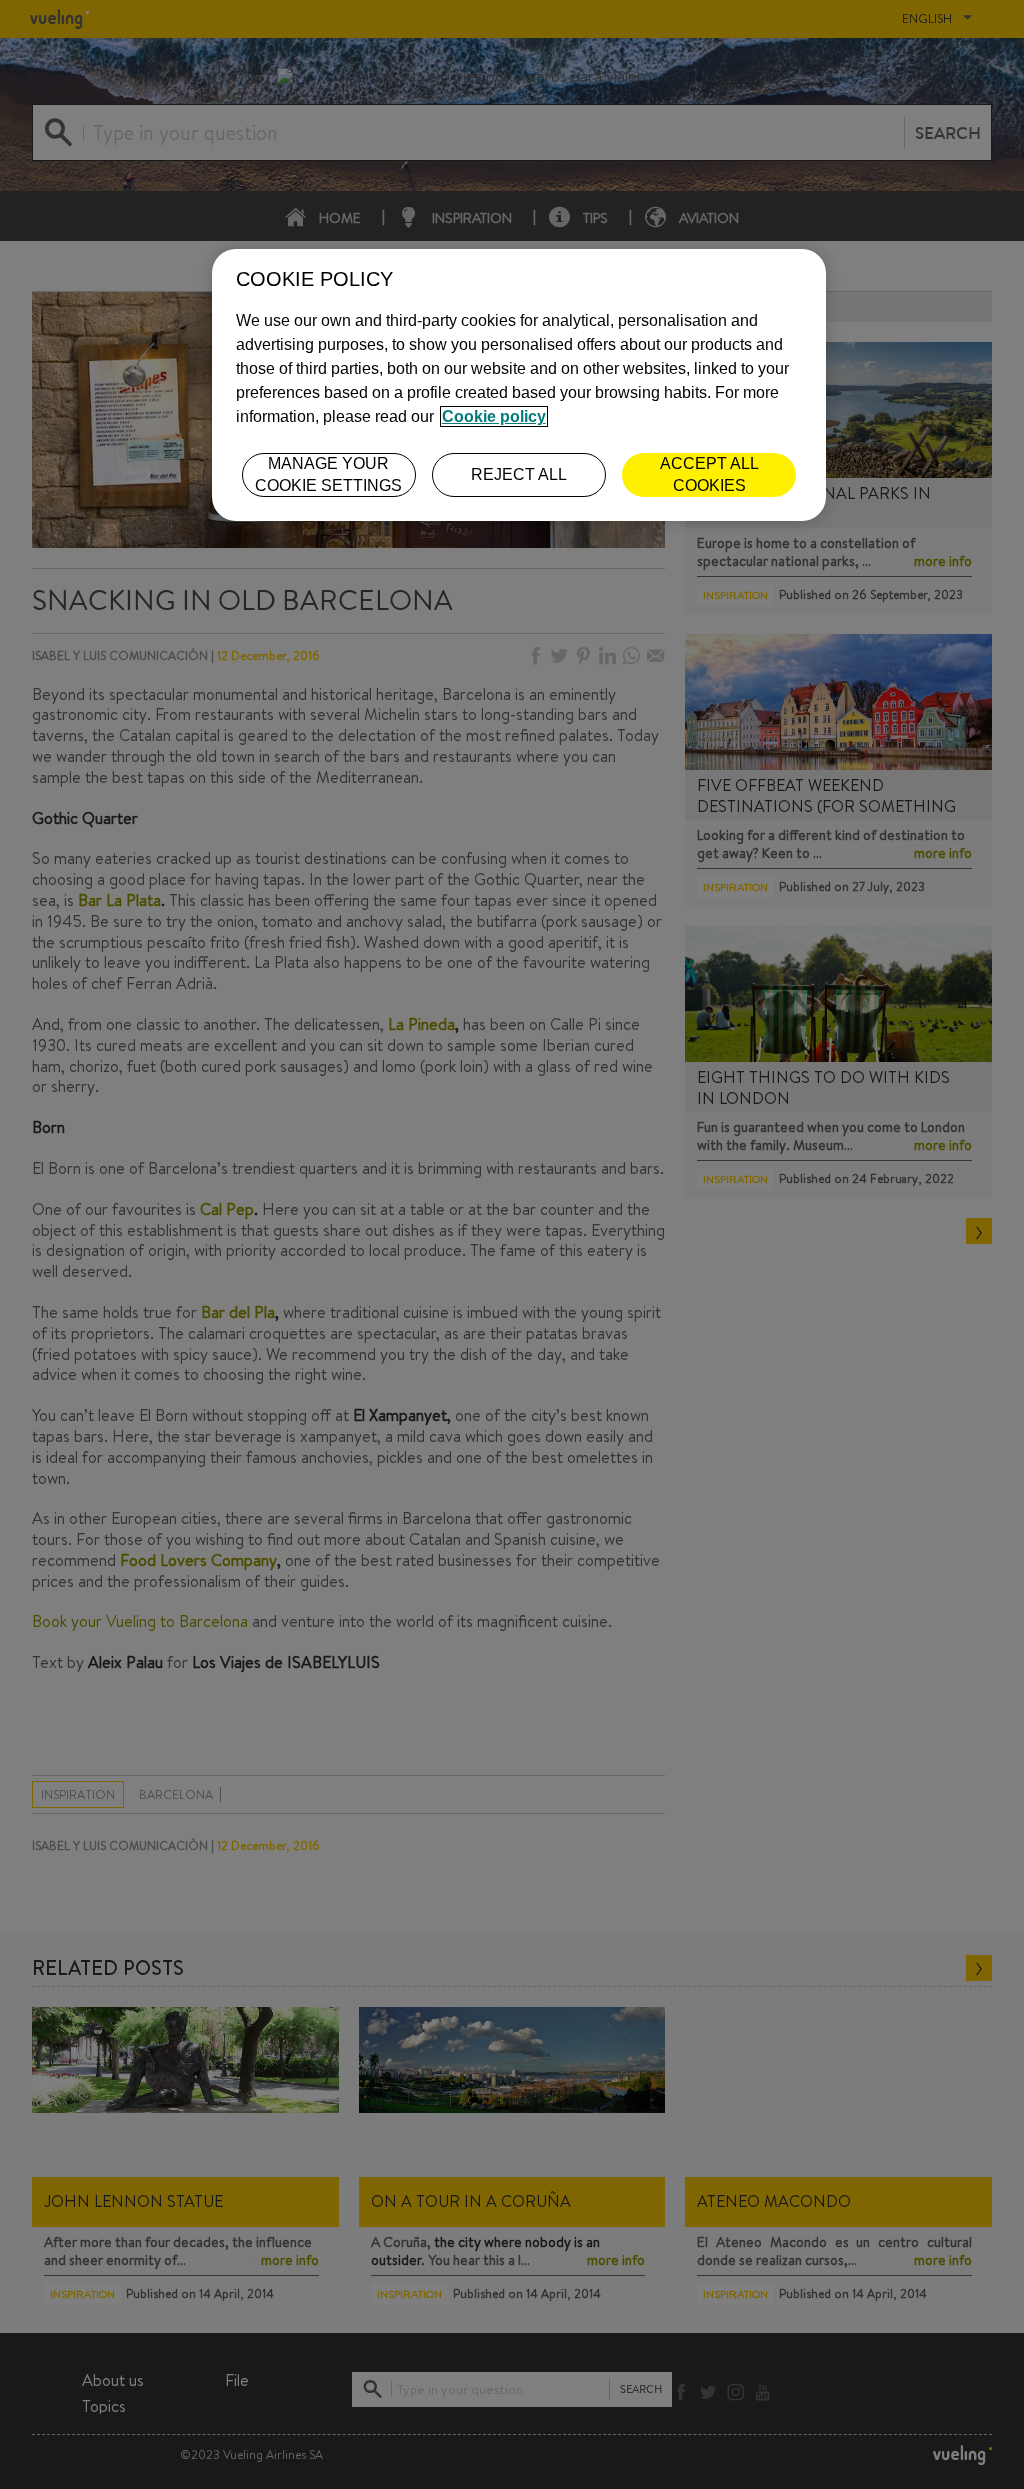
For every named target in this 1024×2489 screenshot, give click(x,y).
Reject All (519, 474)
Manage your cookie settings (328, 474)
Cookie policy (494, 416)
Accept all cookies (709, 474)
